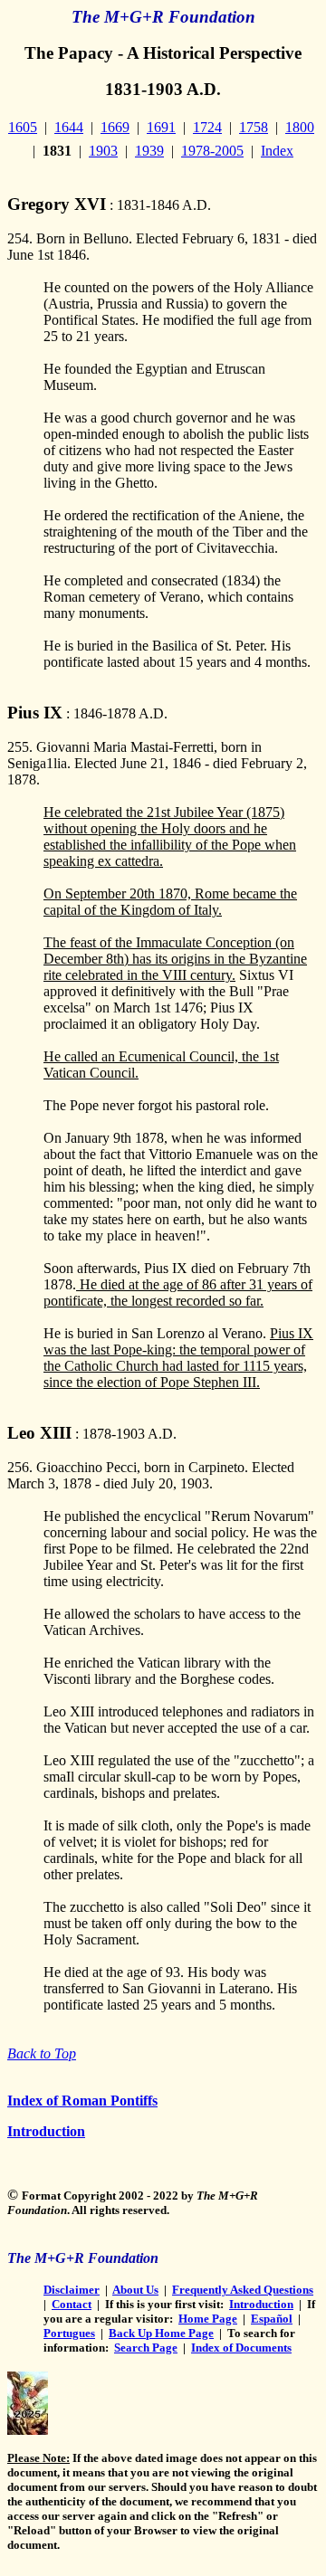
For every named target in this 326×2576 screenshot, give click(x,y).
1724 (207, 127)
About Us (135, 2290)
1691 (161, 127)
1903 (103, 151)
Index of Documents (241, 2348)
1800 (300, 127)
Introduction (46, 2131)
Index (277, 151)
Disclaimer (72, 2290)
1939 (149, 151)
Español (272, 2319)
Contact (72, 2304)
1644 (69, 127)
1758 (254, 127)
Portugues (69, 2333)
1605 (23, 127)
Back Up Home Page (161, 2333)
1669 (115, 127)
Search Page (146, 2348)
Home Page (208, 2319)
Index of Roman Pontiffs (82, 2101)
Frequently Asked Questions (243, 2290)
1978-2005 (212, 151)
